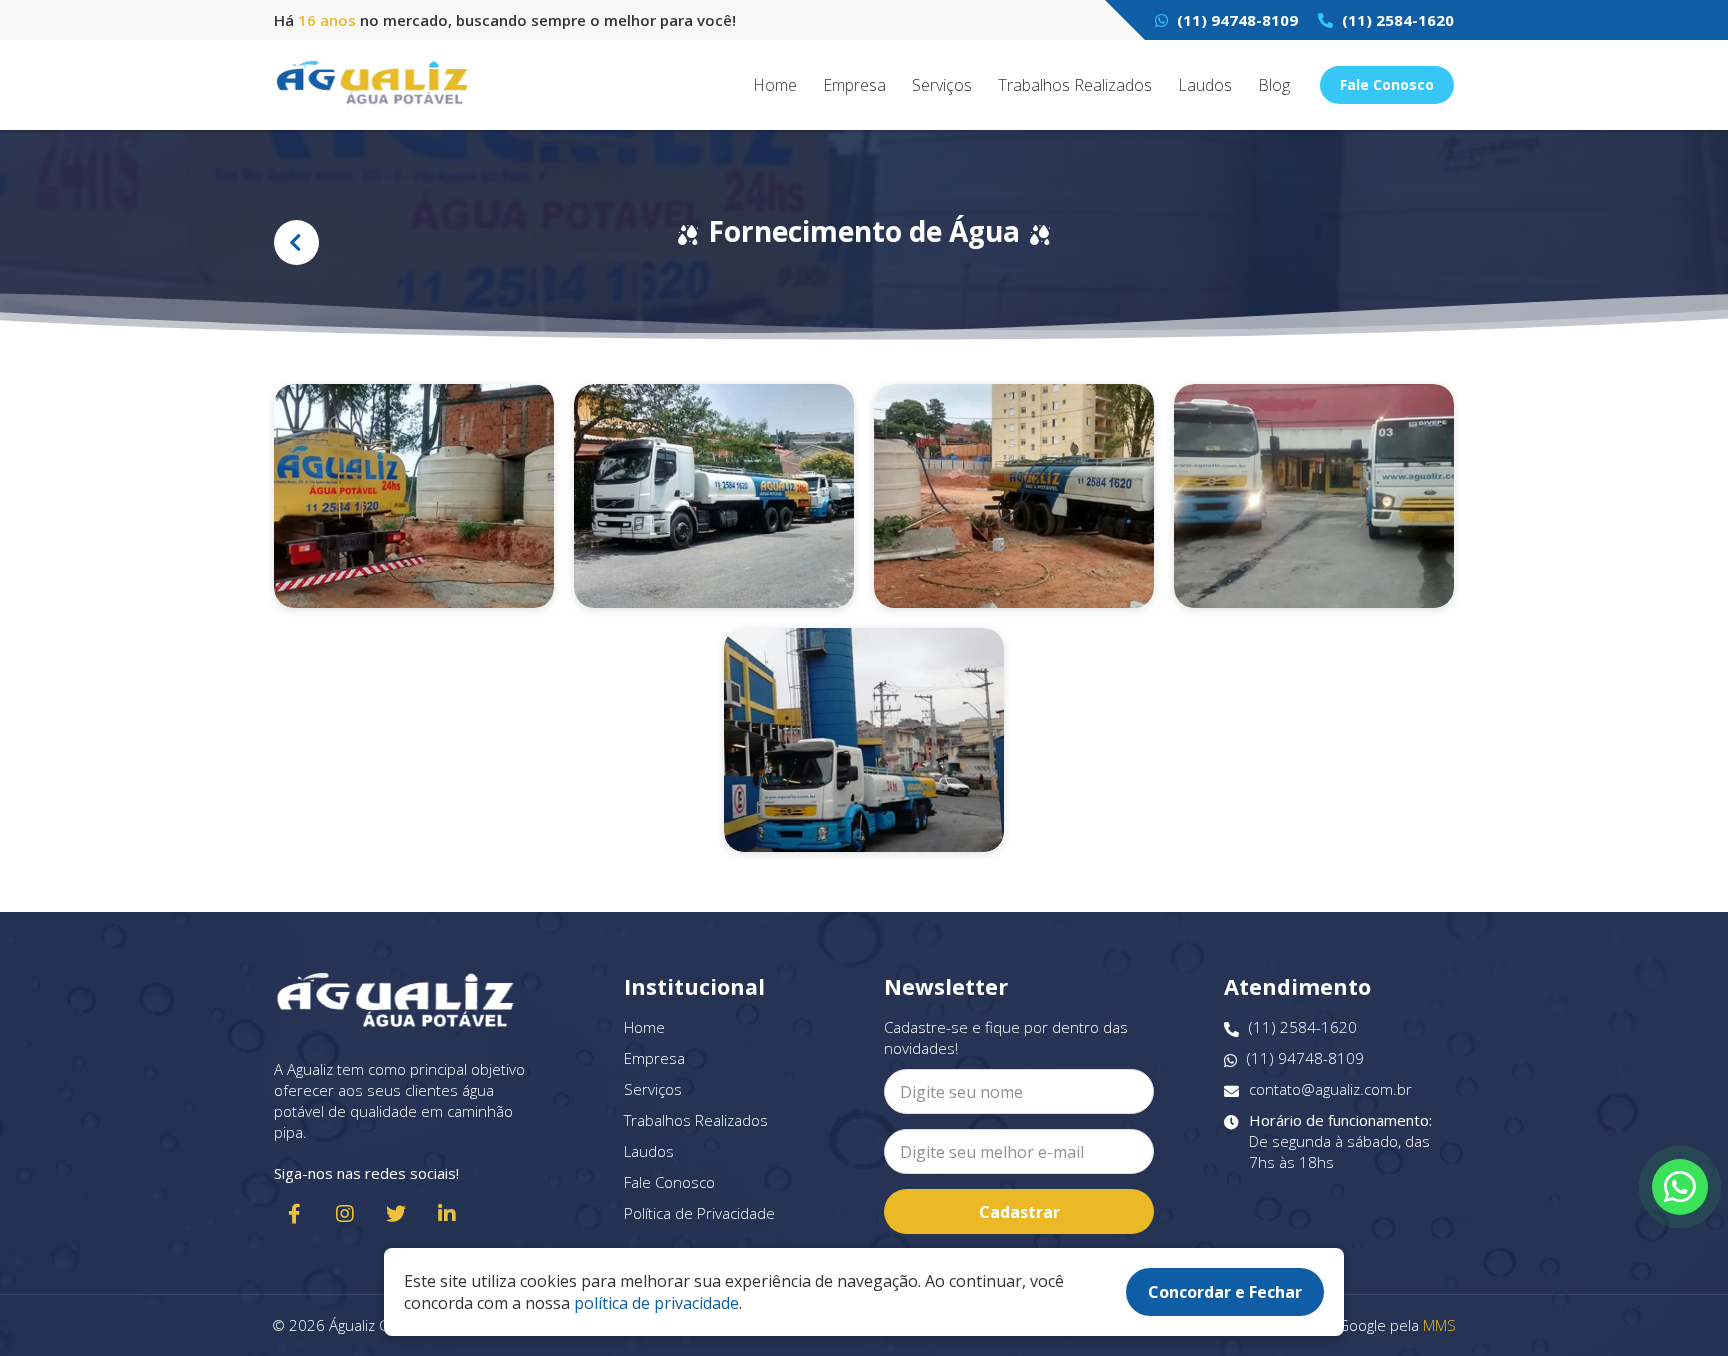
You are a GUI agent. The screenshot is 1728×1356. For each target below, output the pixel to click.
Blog (1274, 85)
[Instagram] (345, 1214)
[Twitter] (396, 1214)
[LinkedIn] (447, 1214)
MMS (1439, 1325)
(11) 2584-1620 (1396, 20)
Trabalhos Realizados (1075, 85)
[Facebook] (294, 1214)
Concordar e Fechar (1225, 1292)
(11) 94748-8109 (1235, 20)
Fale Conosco (1387, 84)
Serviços (942, 85)
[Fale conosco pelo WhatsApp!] (1680, 1187)
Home (775, 85)
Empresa (854, 85)
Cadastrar (1019, 1212)
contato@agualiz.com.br (1330, 1089)
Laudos (1205, 85)
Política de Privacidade (699, 1213)
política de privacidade (656, 1303)
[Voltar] (296, 242)
